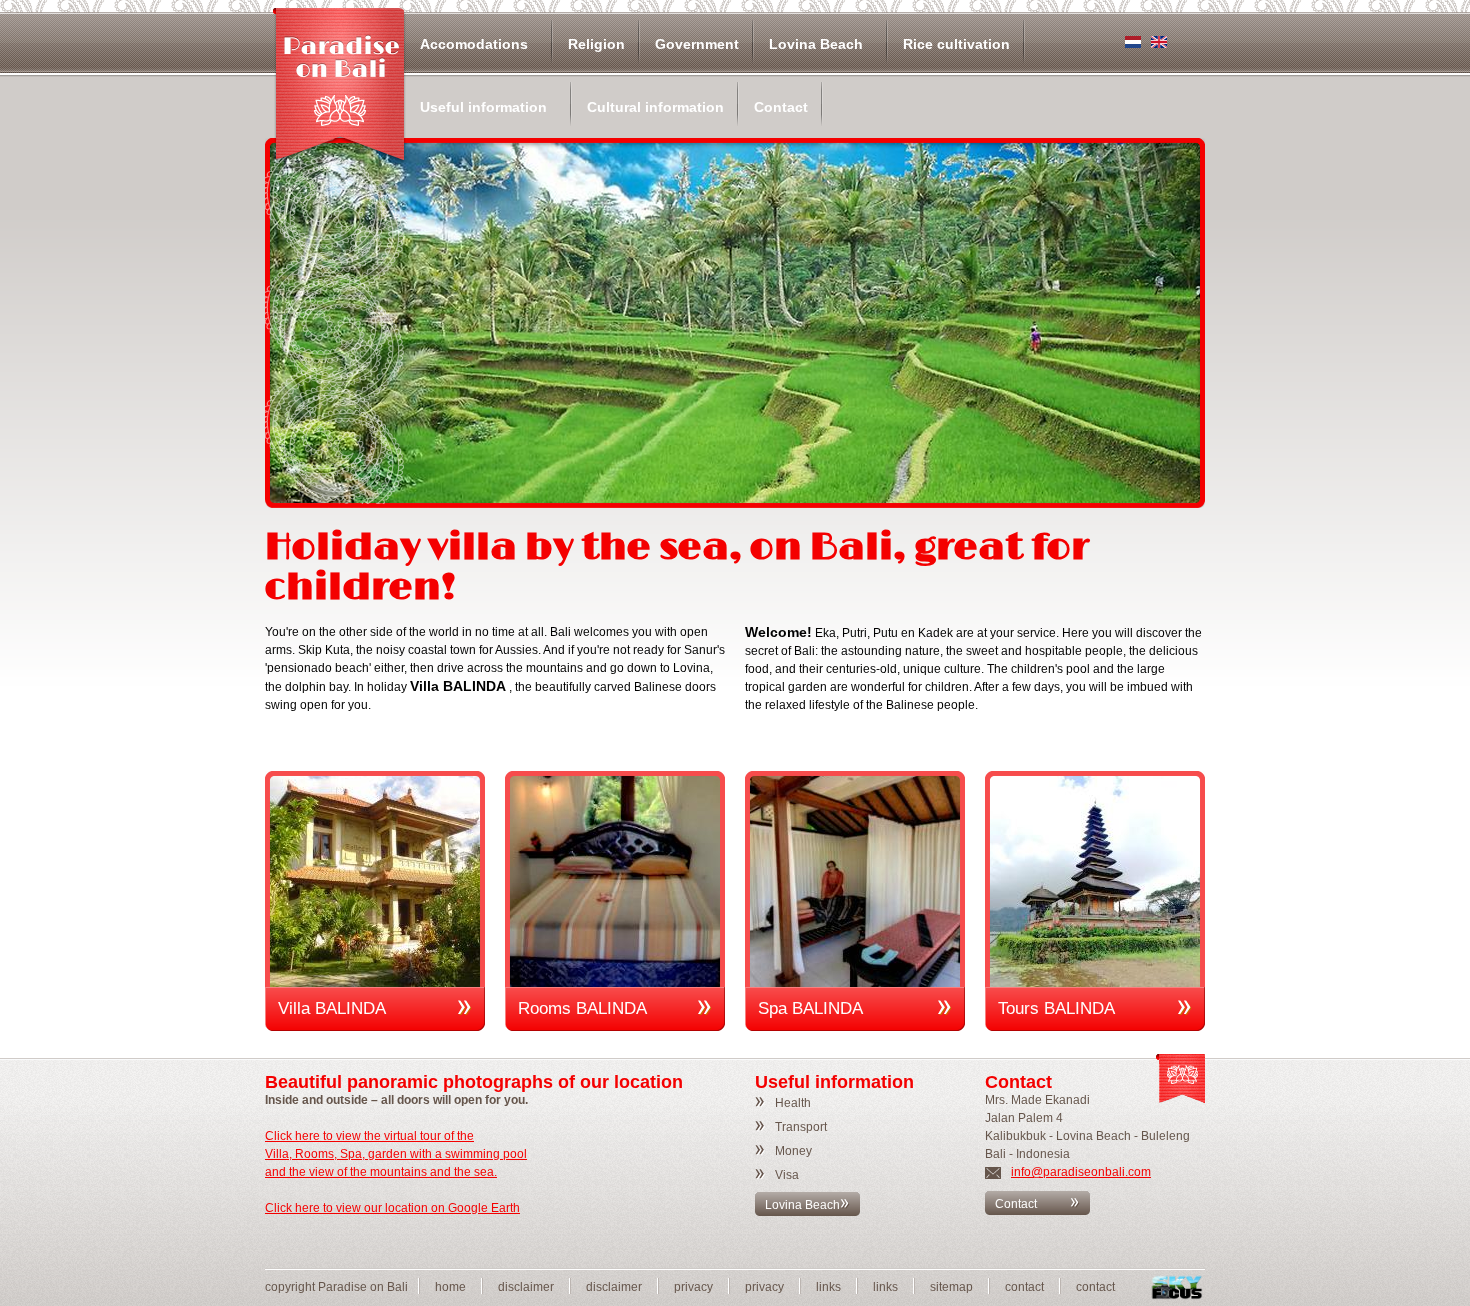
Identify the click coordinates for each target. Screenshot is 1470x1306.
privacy (693, 1287)
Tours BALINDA (1056, 1009)
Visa (787, 1175)
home (450, 1287)
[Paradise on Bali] (339, 85)
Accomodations (474, 44)
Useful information (483, 107)
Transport (801, 1127)
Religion (596, 44)
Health (793, 1103)
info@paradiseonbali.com (1081, 1172)
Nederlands (1133, 42)
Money (793, 1151)
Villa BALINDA (332, 1009)
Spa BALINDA (810, 1009)
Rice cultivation (956, 44)
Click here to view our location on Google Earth (392, 1208)
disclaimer (526, 1287)
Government (697, 44)
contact (1024, 1287)
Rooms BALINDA (582, 1009)
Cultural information (655, 107)
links (828, 1287)
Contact (781, 107)
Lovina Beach (816, 44)
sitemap (951, 1287)
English (1159, 42)
